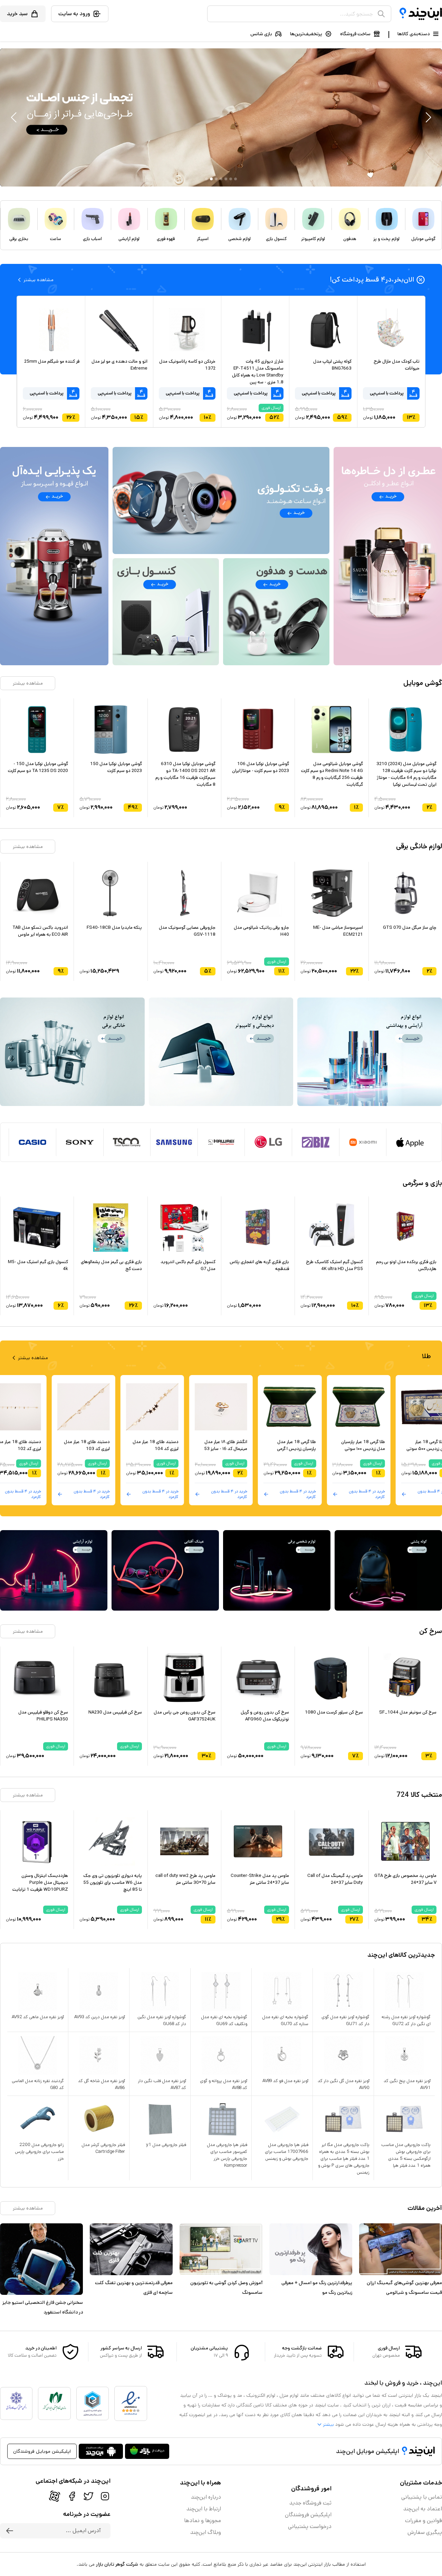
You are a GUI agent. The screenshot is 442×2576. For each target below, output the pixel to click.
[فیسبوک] (72, 2496)
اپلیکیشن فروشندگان (308, 2515)
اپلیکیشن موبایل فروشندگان (42, 2451)
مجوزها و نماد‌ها (203, 2521)
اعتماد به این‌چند (423, 2509)
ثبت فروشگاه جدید (310, 2503)
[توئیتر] (88, 2496)
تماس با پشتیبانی (422, 2497)
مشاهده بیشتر (28, 683)
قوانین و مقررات (424, 2521)
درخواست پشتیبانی (310, 2526)
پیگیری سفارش (425, 2532)
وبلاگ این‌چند (206, 2532)
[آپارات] (55, 2496)
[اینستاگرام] (105, 2496)
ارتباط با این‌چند (204, 2509)
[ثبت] (10, 2531)
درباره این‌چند (206, 2497)
